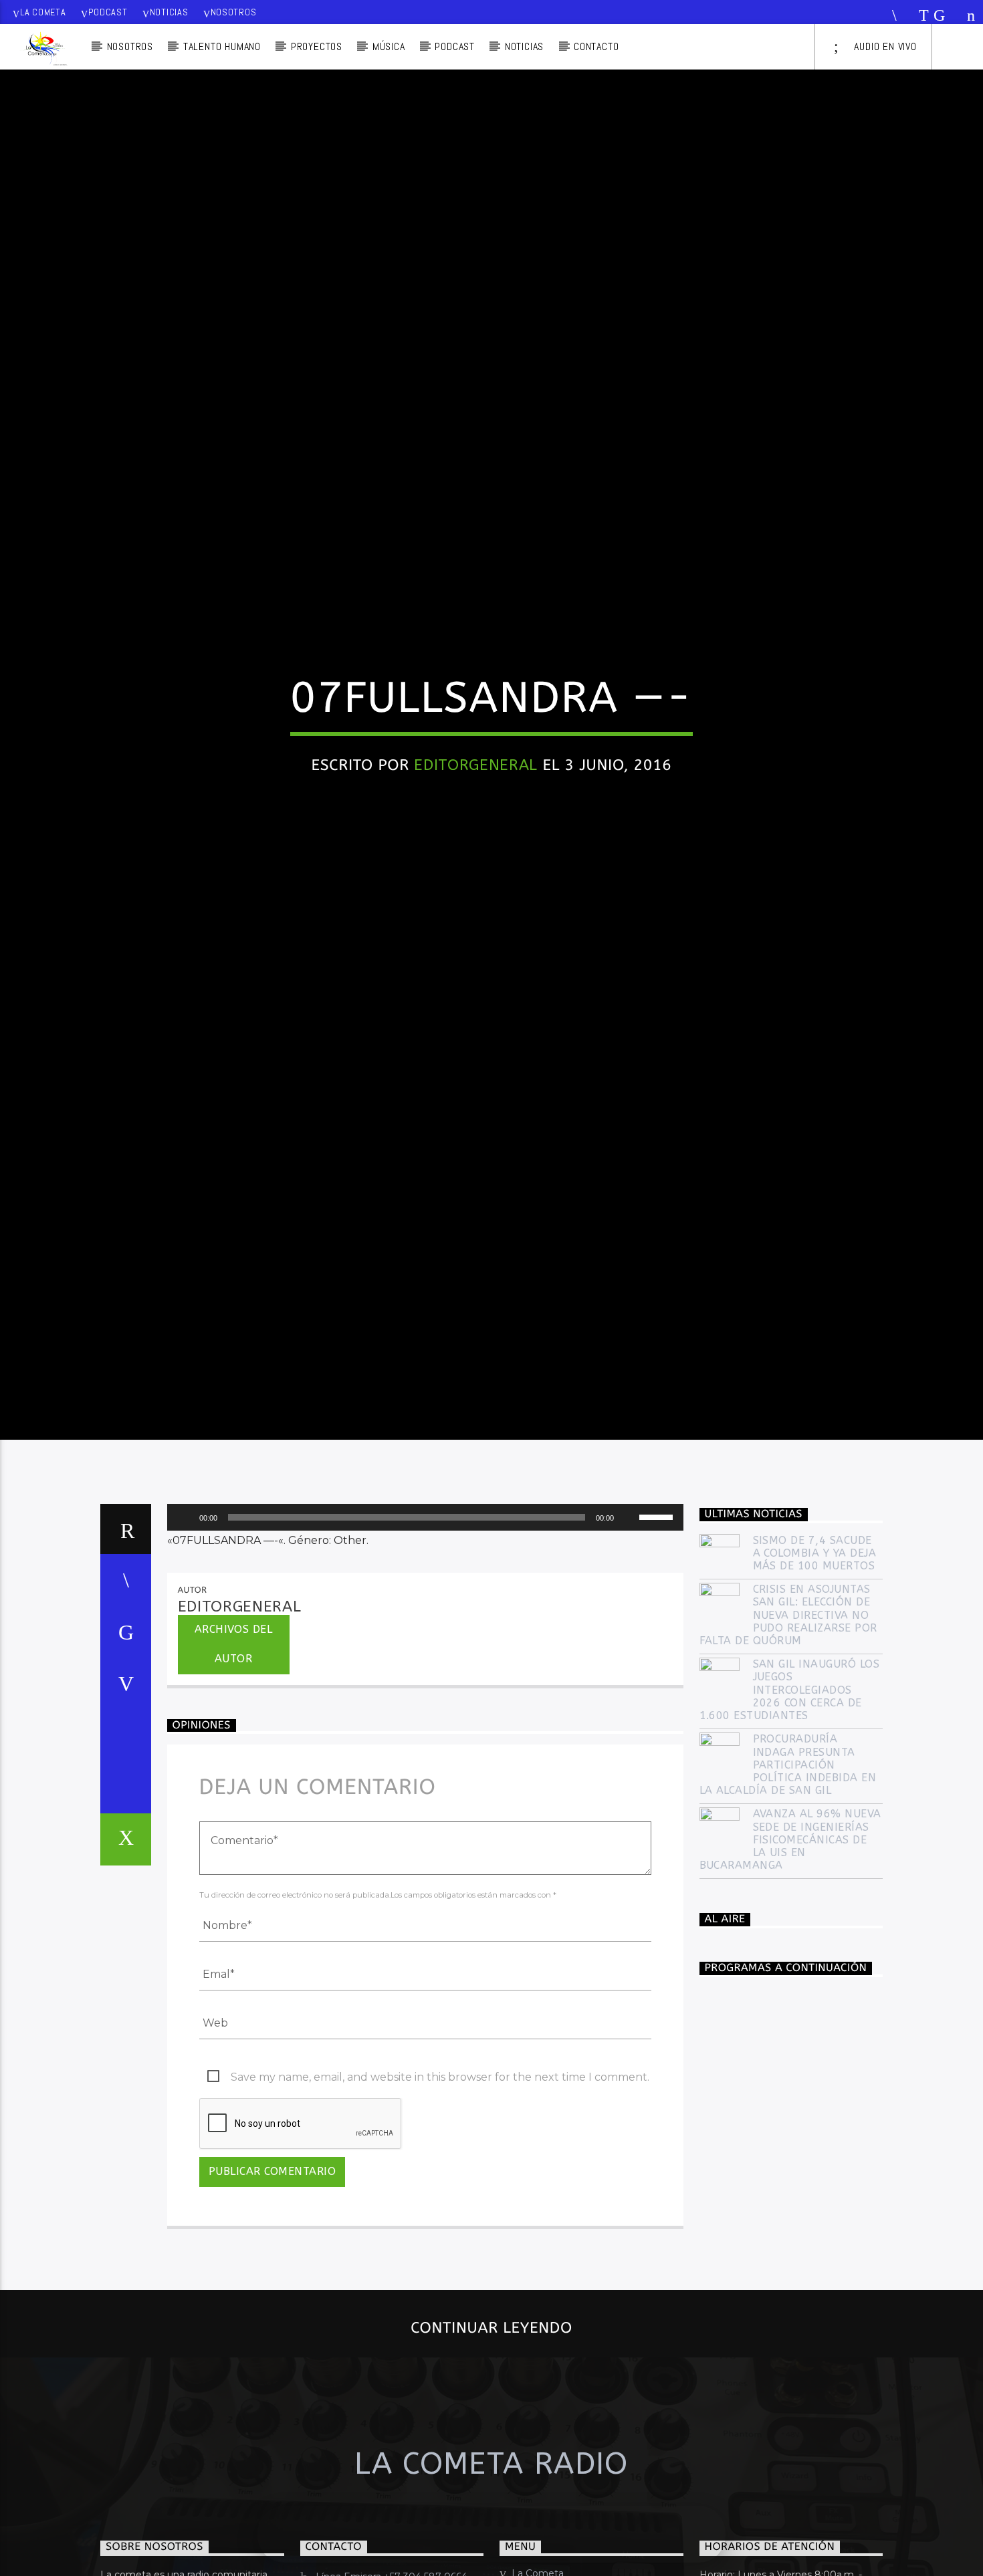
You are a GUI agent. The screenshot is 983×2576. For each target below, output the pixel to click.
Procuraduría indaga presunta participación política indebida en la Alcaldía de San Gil (788, 1865)
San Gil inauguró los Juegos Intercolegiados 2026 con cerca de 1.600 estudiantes (790, 1791)
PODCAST (455, 46)
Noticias (169, 12)
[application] (425, 1618)
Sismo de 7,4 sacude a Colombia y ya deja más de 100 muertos (815, 1654)
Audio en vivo (884, 46)
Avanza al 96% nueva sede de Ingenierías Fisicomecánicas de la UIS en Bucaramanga (790, 1940)
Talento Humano (222, 46)
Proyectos (317, 46)
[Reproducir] (185, 1618)
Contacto (596, 46)
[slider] (658, 1617)
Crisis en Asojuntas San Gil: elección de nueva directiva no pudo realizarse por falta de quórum (788, 1716)
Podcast (108, 12)
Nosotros (234, 12)
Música (389, 46)
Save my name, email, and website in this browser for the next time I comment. (440, 2178)
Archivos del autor (234, 1745)
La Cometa (43, 12)
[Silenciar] (629, 1618)
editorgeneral (476, 811)
